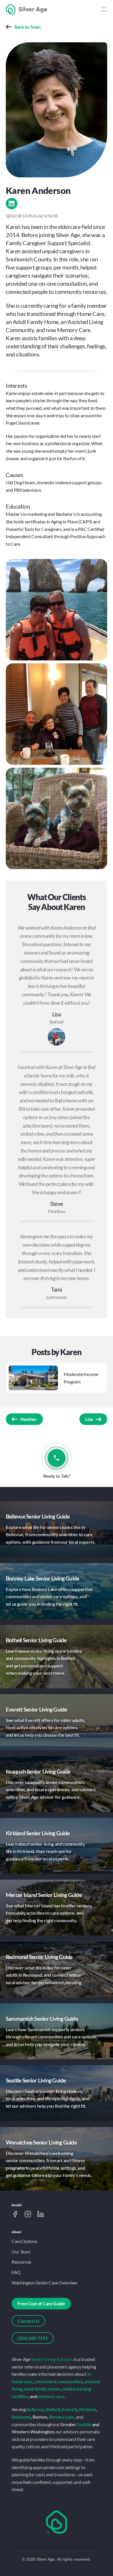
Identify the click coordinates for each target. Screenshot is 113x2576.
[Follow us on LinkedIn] (41, 2214)
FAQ (16, 2272)
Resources (21, 2262)
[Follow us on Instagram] (28, 2214)
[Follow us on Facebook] (15, 2214)
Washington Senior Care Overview (44, 2283)
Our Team (21, 2252)
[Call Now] (57, 1458)
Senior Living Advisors (52, 2359)
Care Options (24, 2241)
